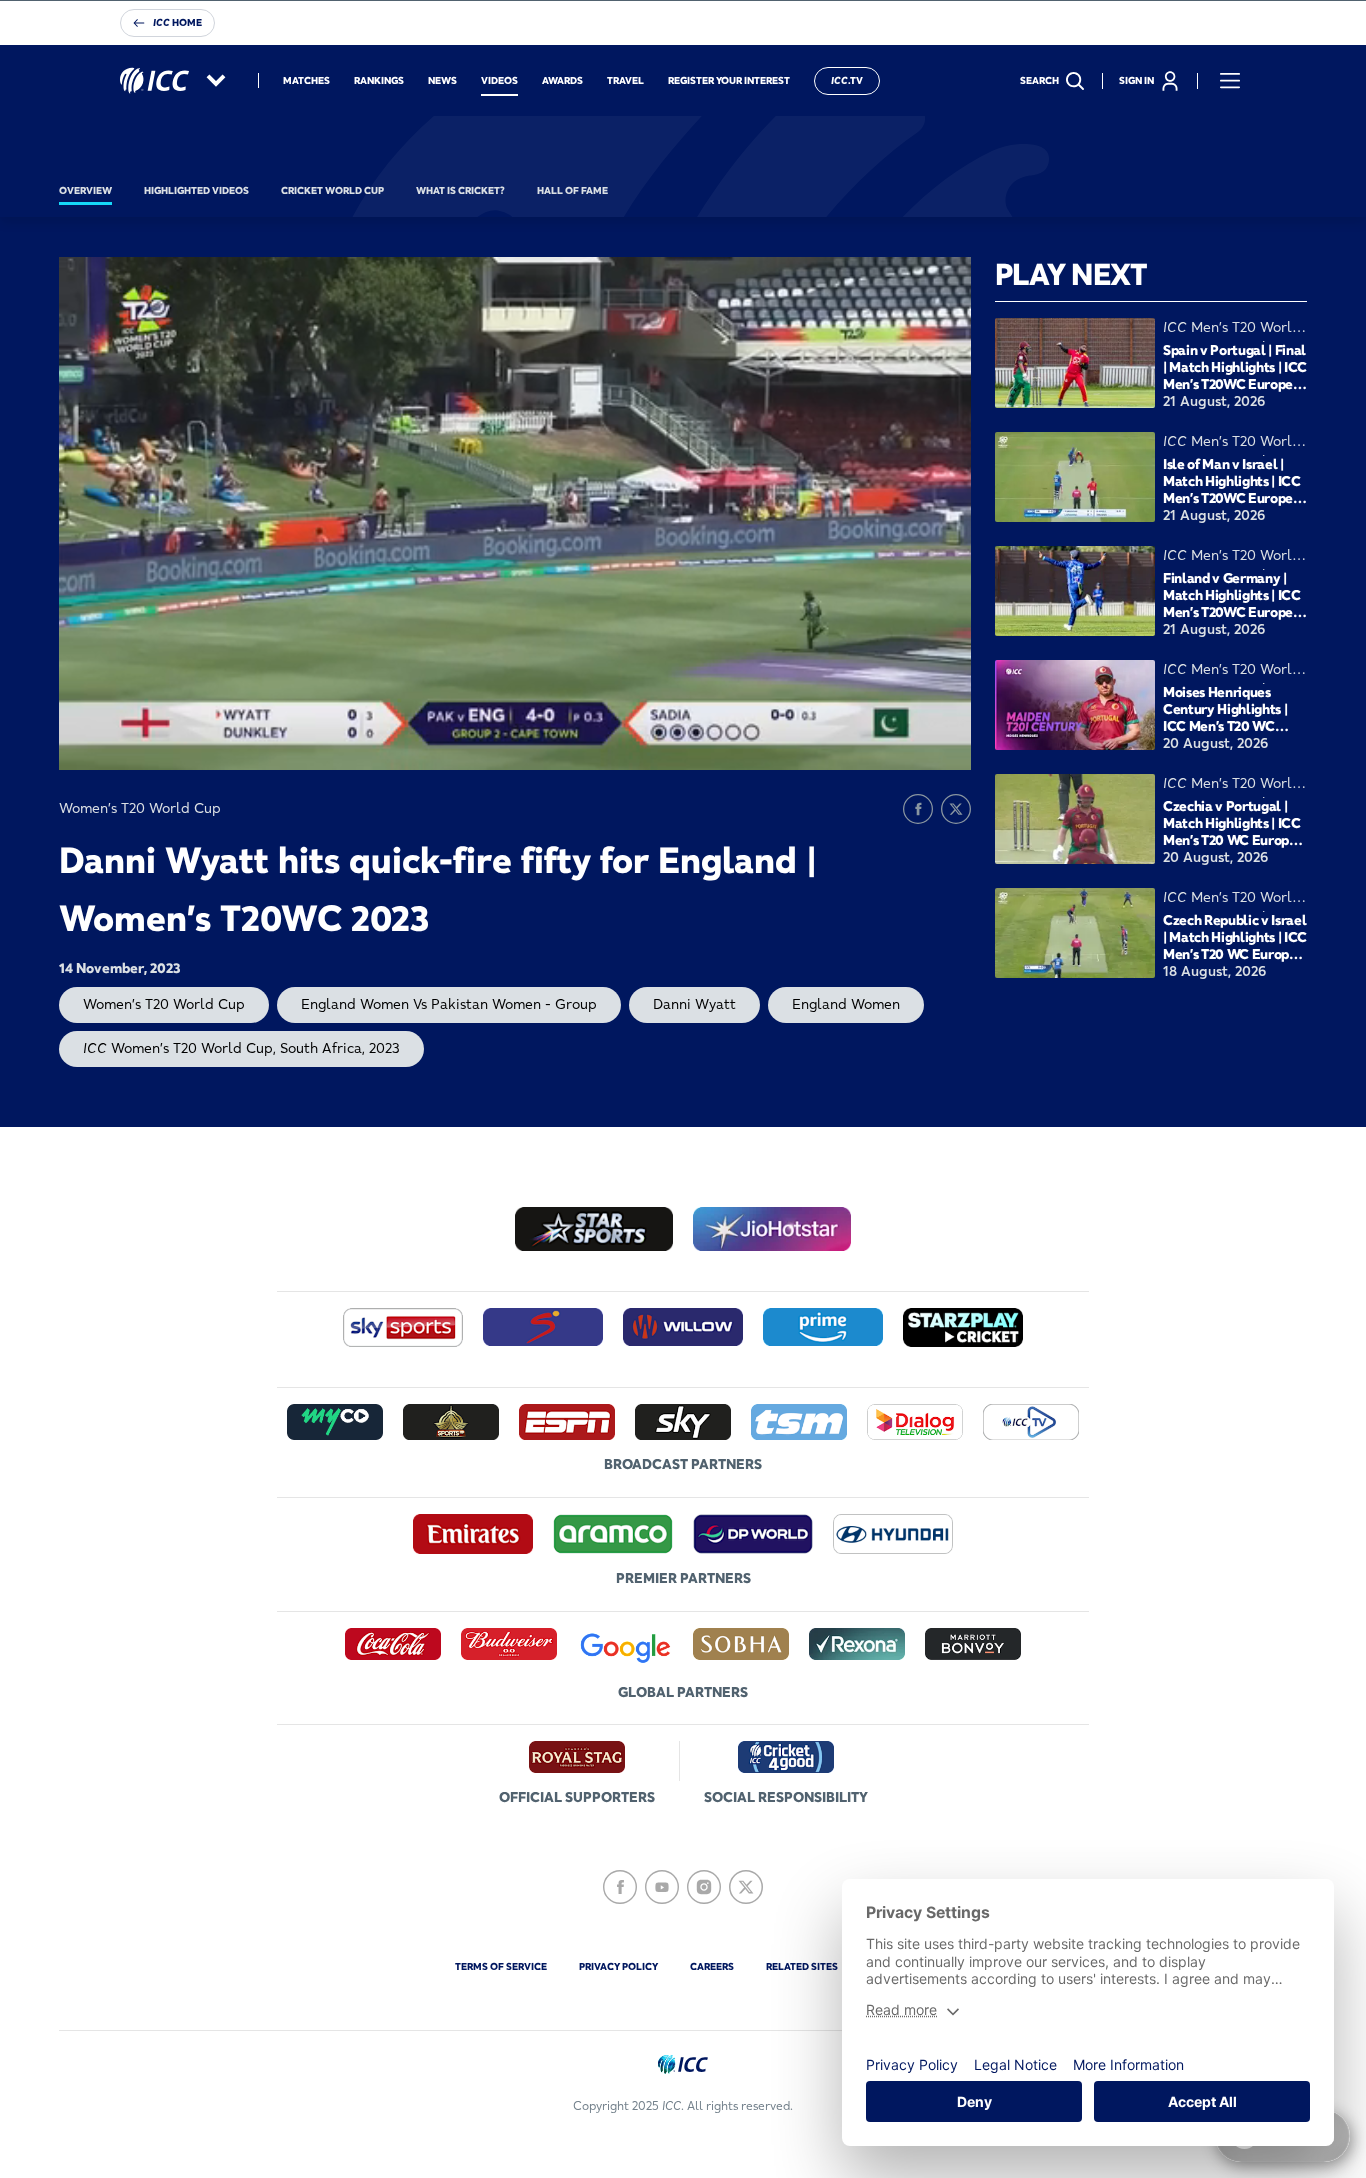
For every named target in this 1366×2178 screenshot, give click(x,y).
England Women (846, 1004)
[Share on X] (956, 809)
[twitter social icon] (746, 1887)
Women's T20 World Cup (164, 1004)
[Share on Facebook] (918, 809)
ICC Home (177, 22)
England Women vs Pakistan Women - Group (449, 1004)
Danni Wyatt (694, 1004)
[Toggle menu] (1230, 81)
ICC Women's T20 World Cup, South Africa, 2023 (241, 1048)
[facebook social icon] (620, 1887)
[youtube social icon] (662, 1887)
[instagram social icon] (704, 1887)
